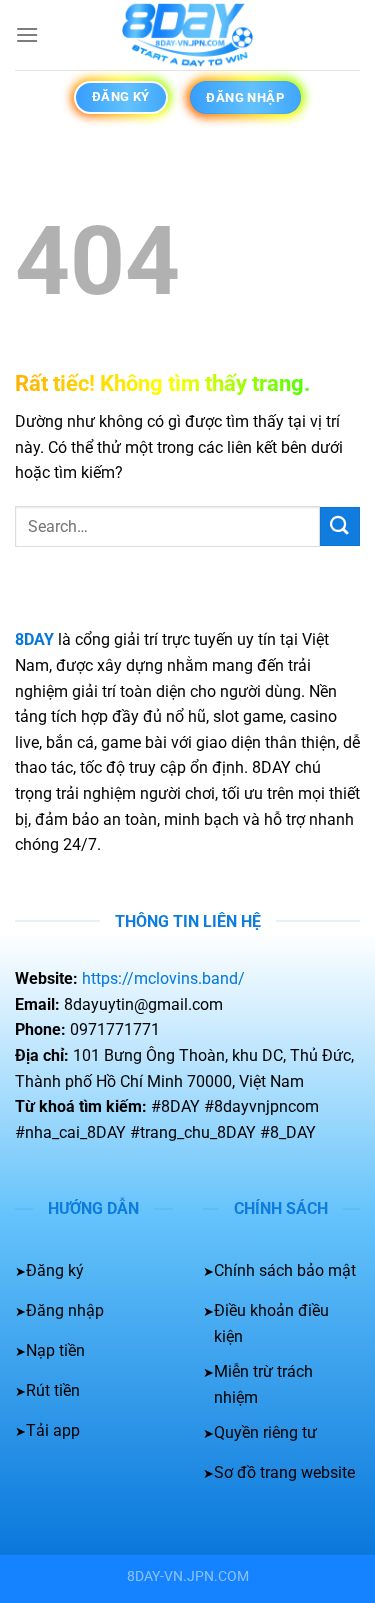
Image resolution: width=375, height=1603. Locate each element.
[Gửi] (340, 526)
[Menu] (27, 34)
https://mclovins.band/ (163, 978)
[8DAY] (188, 35)
